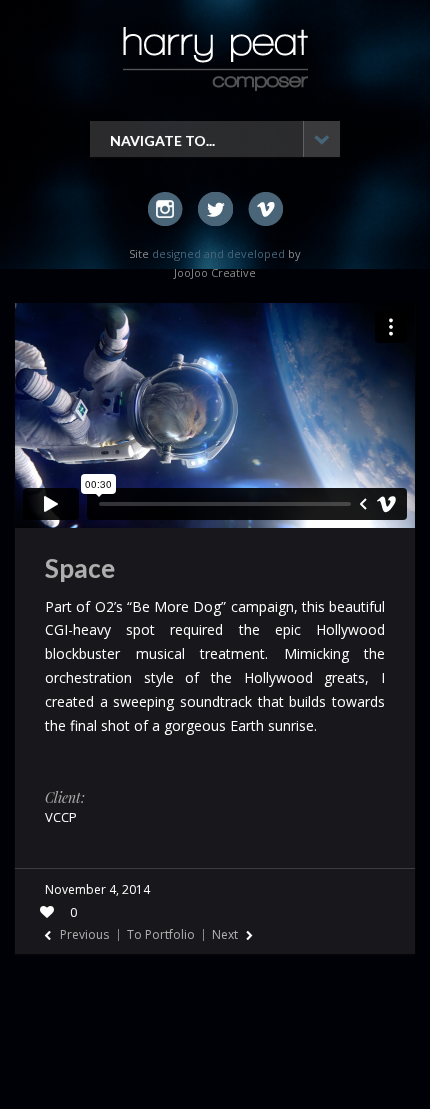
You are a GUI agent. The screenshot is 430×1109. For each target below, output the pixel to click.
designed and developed (218, 253)
